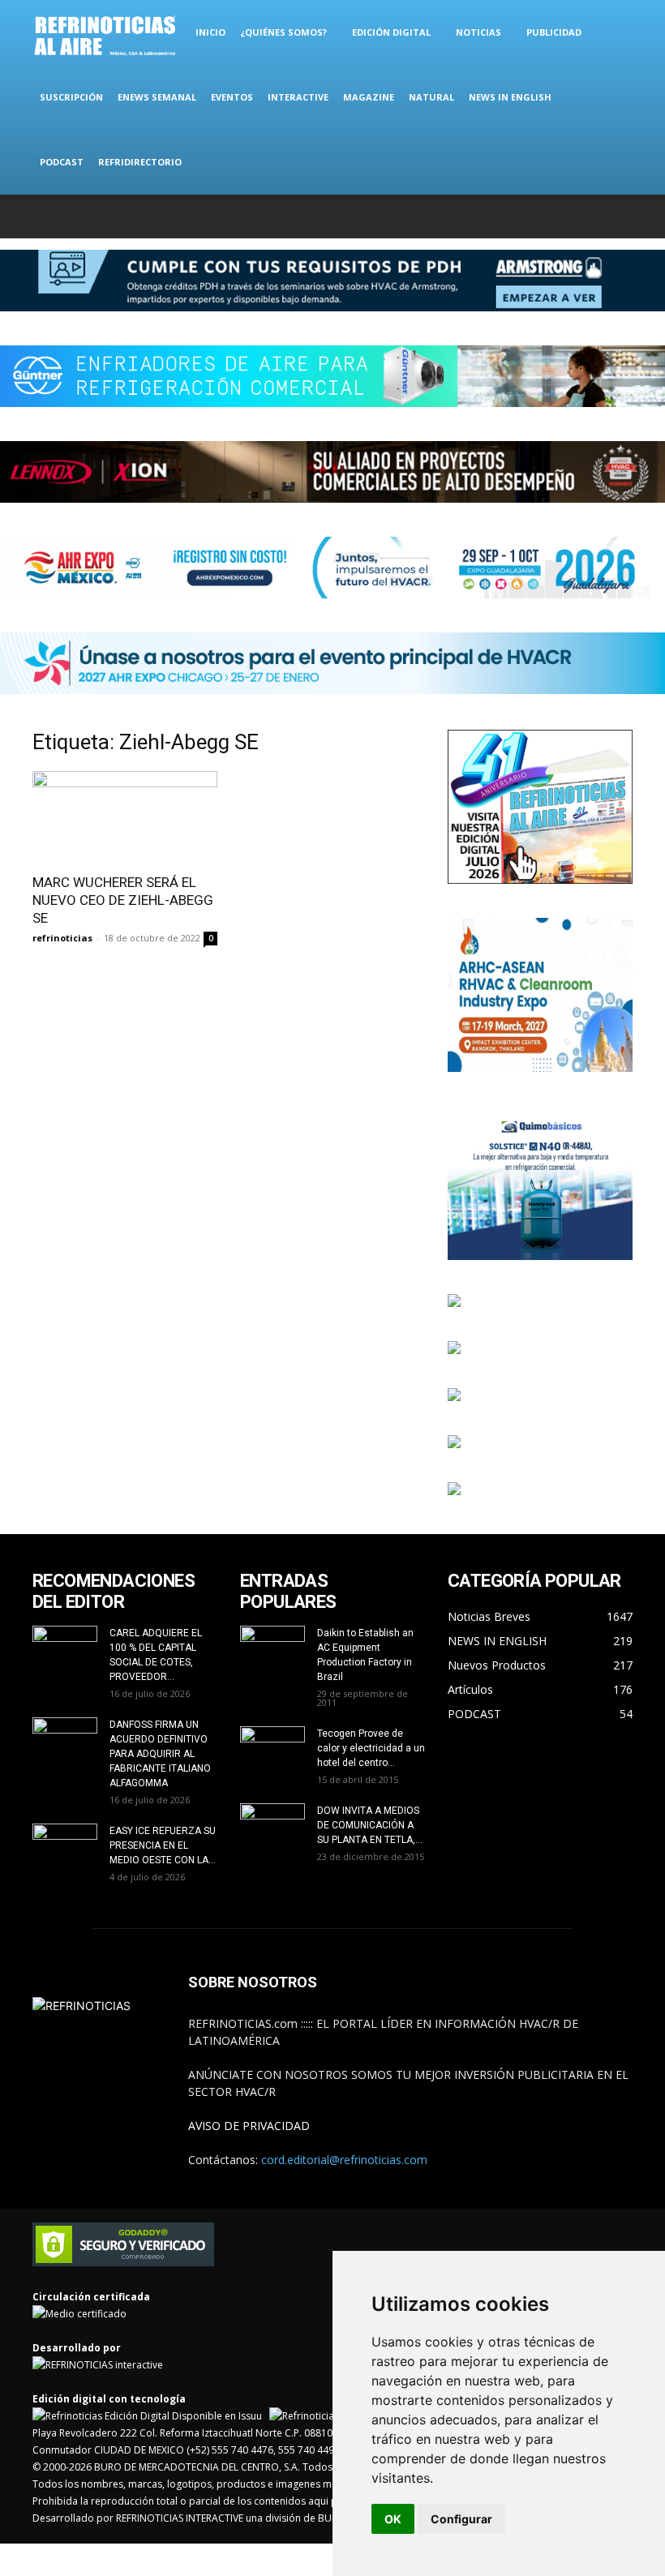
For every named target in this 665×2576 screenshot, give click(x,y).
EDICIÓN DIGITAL (391, 32)
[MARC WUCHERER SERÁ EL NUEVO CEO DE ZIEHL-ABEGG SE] (125, 817)
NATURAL (431, 97)
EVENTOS (232, 97)
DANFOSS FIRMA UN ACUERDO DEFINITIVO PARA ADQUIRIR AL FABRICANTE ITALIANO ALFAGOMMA (160, 1754)
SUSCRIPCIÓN (71, 97)
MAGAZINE (369, 97)
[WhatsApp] (594, 216)
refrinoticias (62, 938)
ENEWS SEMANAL (157, 97)
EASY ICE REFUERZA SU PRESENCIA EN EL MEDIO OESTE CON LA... (163, 1845)
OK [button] (393, 2519)
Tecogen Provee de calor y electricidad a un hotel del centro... (371, 1748)
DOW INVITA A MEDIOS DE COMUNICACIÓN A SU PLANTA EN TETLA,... (370, 1825)
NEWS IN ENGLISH (510, 97)
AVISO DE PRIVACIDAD (249, 2126)
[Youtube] (620, 216)
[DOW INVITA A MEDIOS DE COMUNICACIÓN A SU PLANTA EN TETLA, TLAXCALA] (272, 1822)
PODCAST (62, 162)
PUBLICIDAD (554, 32)
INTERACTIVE (298, 97)
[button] (613, 33)
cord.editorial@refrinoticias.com (344, 2160)
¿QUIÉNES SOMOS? (283, 32)
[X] (567, 216)
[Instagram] (540, 216)
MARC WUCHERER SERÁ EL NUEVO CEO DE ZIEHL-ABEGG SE (123, 900)
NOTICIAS (478, 32)
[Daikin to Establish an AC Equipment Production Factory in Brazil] (272, 1648)
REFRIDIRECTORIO (140, 162)
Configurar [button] (461, 2519)
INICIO (210, 32)
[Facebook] (513, 216)
